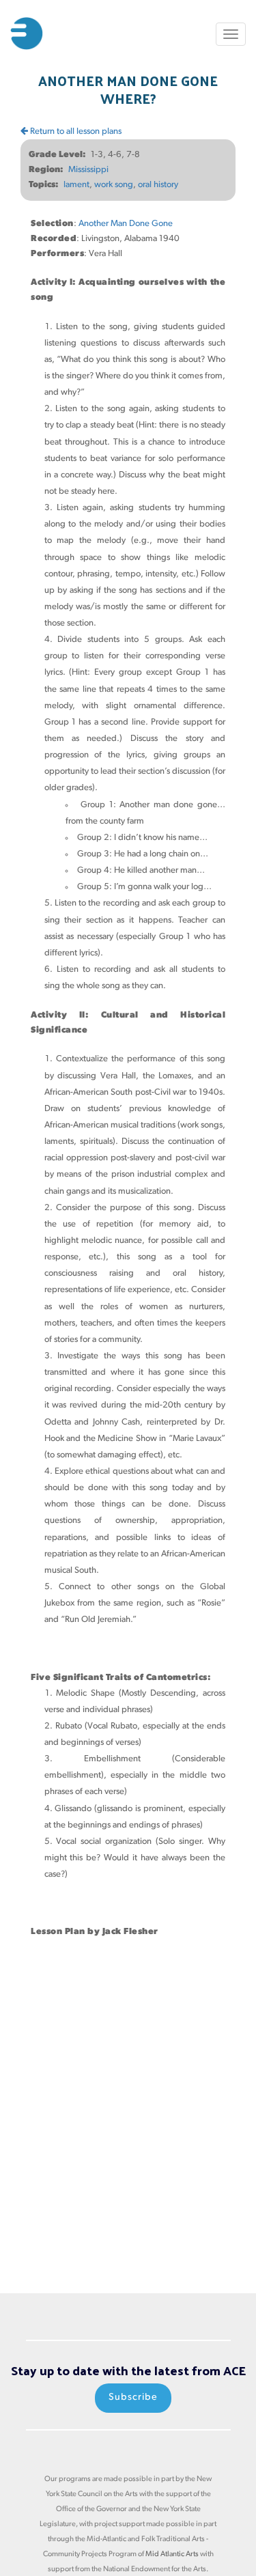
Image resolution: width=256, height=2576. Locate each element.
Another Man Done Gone (126, 224)
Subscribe (133, 2397)
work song (114, 185)
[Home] (27, 33)
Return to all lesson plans (75, 131)
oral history (158, 185)
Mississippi (88, 170)
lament (76, 185)
